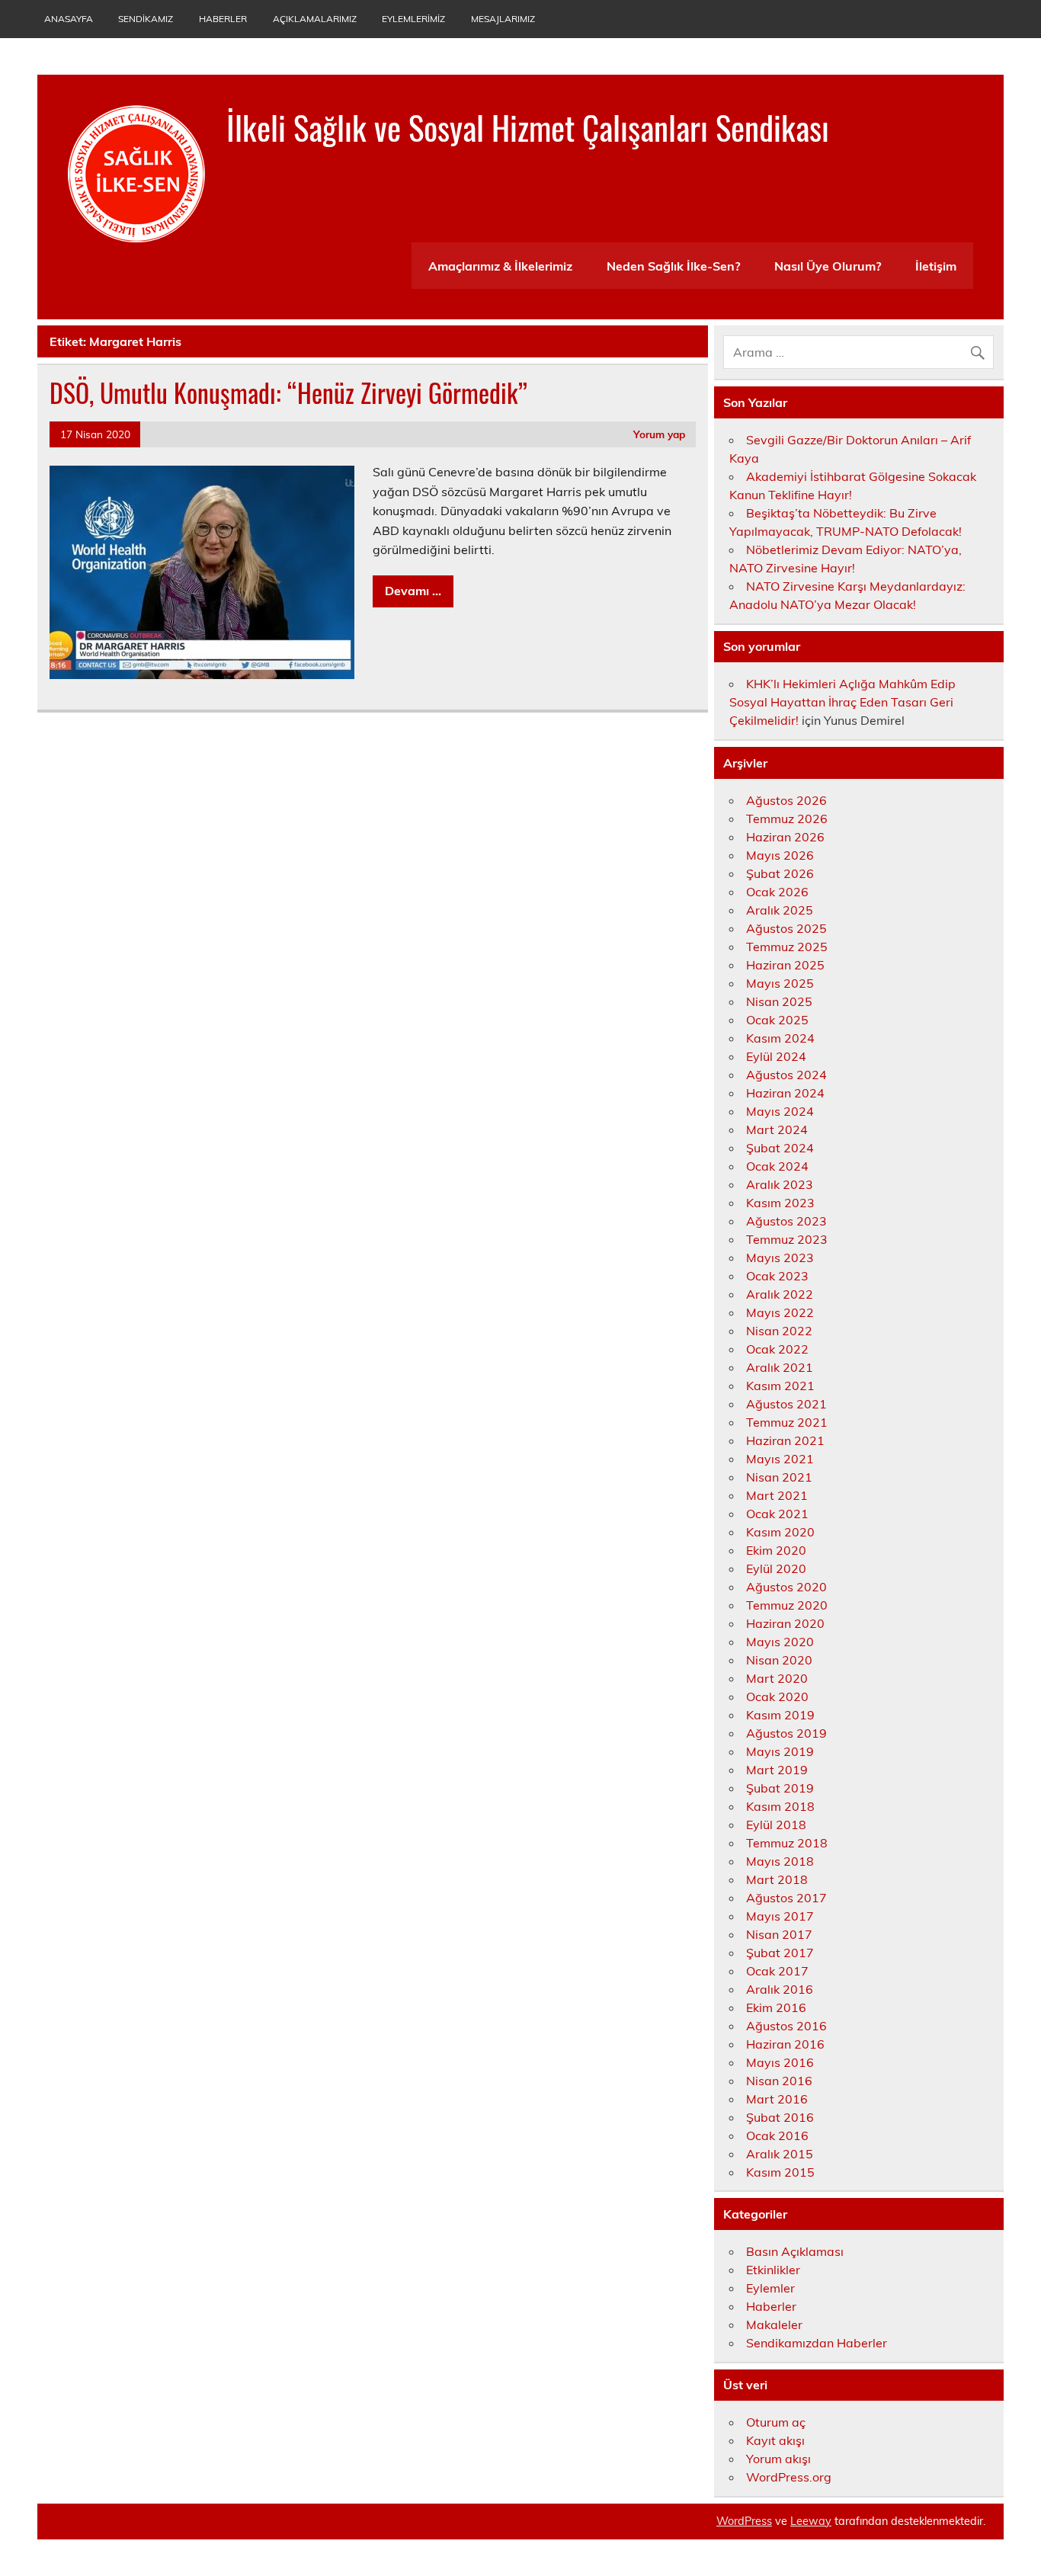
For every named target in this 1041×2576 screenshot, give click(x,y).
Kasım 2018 (780, 1806)
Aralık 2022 (780, 1294)
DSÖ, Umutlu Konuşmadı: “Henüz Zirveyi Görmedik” (288, 392)
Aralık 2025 (780, 910)
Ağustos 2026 (786, 800)
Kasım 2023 (780, 1203)
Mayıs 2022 (780, 1312)
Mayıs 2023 (780, 1258)
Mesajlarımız (503, 19)
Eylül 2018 (776, 1825)
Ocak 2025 (777, 1020)
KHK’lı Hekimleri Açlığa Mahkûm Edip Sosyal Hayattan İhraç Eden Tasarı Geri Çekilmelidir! (842, 702)
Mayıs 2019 (780, 1751)
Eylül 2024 (776, 1056)
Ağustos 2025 (786, 928)
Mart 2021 (777, 1495)
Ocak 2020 (777, 1697)
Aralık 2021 (780, 1367)
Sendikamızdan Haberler (817, 2343)
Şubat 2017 (780, 1953)
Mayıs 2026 (780, 855)
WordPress (744, 2521)
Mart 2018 (777, 1879)
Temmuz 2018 (787, 1843)
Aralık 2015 (780, 2154)
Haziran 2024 (785, 1093)
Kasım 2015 (780, 2172)
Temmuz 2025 (787, 947)
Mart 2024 (777, 1129)
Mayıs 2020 (780, 1642)
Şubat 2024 (780, 1148)
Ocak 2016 (777, 2135)
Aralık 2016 (780, 1989)
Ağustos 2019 (786, 1733)
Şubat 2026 (780, 873)
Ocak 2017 (777, 1971)
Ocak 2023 (777, 1276)
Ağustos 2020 (786, 1587)
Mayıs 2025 (780, 983)
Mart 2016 (777, 2099)
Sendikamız (146, 19)
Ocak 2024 (777, 1166)
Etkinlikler (773, 2270)
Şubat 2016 (780, 2117)
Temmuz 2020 (787, 1605)
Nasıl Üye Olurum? (828, 266)
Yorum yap (659, 434)
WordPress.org (789, 2477)
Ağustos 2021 (786, 1404)
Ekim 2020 (776, 1550)
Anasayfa (69, 19)
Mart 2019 (777, 1770)
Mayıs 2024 (780, 1111)
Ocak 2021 (777, 1514)
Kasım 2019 (780, 1715)
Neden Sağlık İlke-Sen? (673, 266)
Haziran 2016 (785, 2044)
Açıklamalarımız (315, 19)
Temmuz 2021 (787, 1422)
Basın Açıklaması (795, 2251)
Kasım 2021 (780, 1386)
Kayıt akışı (775, 2440)
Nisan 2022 (779, 1331)
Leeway (811, 2521)
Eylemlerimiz (413, 19)
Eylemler (770, 2288)
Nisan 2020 (779, 1660)
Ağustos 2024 (786, 1075)
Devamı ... (413, 591)
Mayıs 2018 (780, 1861)
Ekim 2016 (776, 2007)
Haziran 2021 (785, 1440)
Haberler (223, 19)
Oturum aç (776, 2422)
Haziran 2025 (785, 965)
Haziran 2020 (785, 1623)
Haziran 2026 (785, 837)
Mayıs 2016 (780, 2062)
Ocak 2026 (777, 892)
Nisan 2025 (779, 1001)
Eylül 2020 (776, 1568)
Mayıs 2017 (780, 1916)
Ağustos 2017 (786, 1898)
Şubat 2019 (780, 1788)
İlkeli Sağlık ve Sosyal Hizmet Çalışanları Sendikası (528, 127)
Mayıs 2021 (780, 1459)
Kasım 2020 (780, 1532)
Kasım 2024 (780, 1038)
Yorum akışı (778, 2459)
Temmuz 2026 (787, 819)
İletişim (936, 266)
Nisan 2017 (779, 1934)
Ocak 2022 (777, 1349)
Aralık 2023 (780, 1184)
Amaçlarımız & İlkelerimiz (500, 266)
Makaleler (774, 2324)
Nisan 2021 (779, 1477)
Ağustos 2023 (786, 1221)
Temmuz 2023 (787, 1239)
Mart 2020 (777, 1678)
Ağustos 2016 (786, 2026)
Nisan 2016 (779, 2081)
